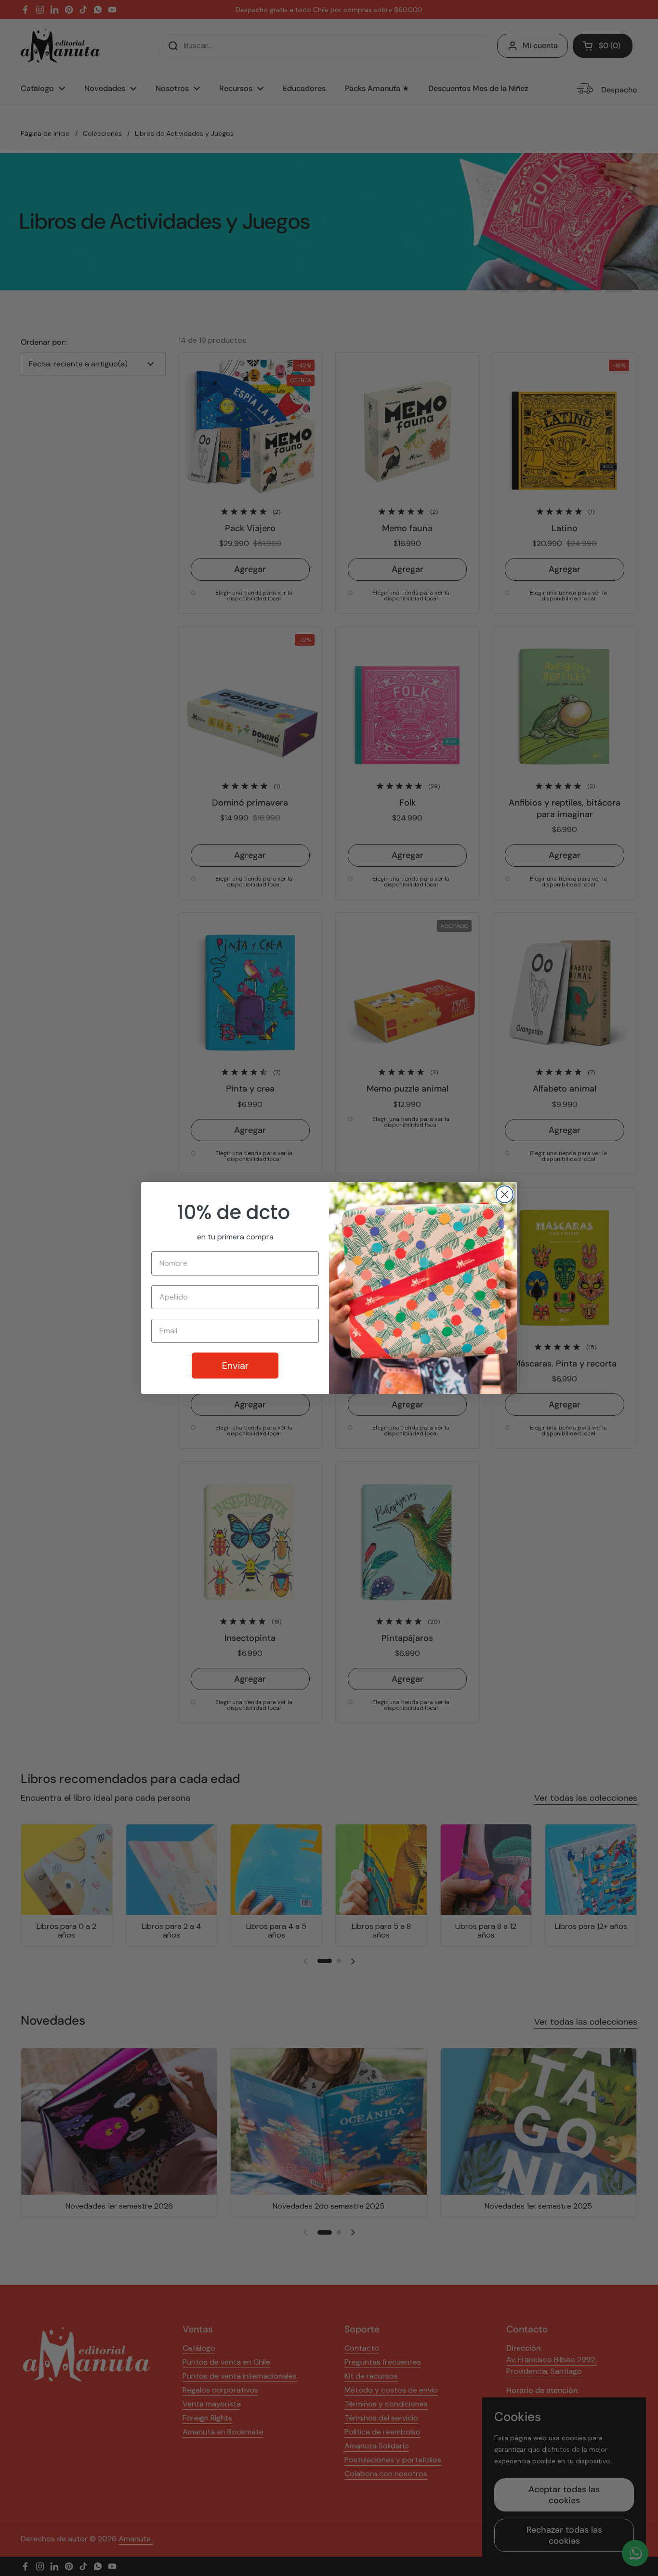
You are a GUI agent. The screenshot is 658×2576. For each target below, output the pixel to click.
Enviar (235, 1366)
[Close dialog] (505, 1194)
